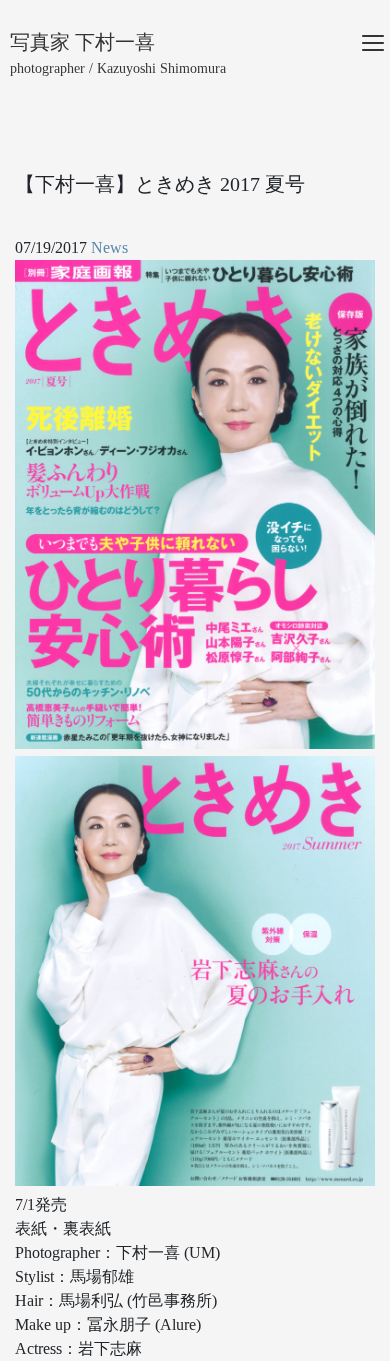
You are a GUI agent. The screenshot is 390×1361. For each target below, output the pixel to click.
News (109, 247)
